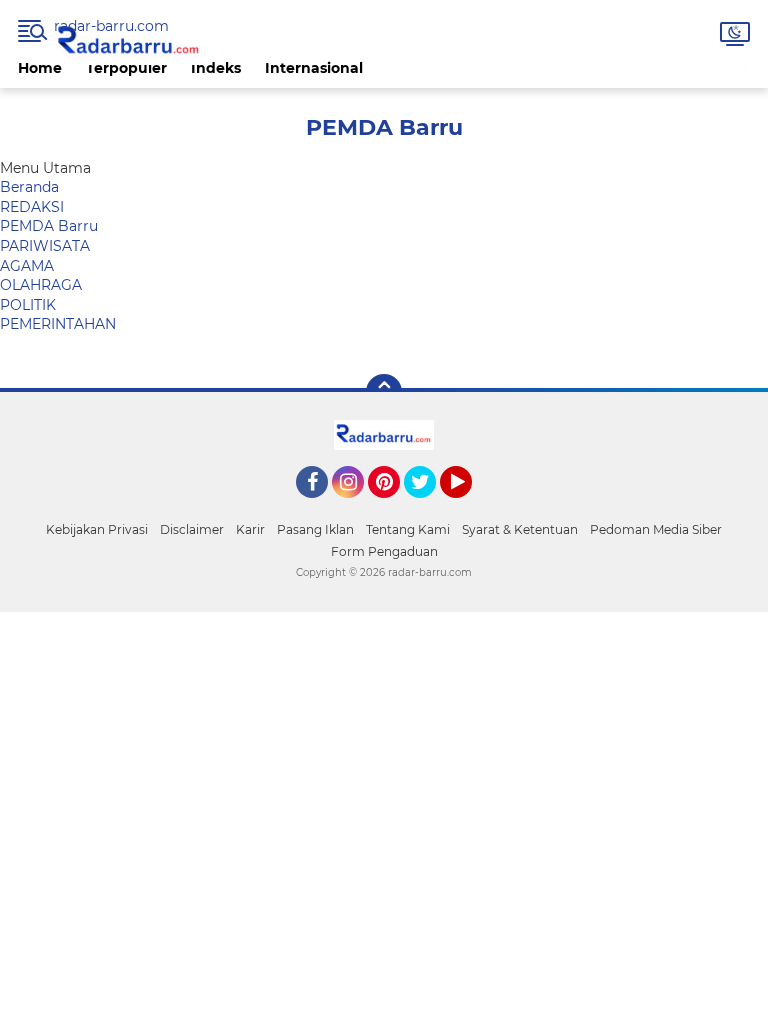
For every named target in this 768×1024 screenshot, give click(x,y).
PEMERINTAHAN (58, 324)
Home (40, 68)
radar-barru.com (111, 26)
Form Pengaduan (384, 551)
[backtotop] (384, 392)
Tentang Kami (408, 529)
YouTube (469, 507)
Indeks (216, 68)
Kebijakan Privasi (97, 529)
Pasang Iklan (315, 529)
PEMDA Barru (49, 226)
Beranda (29, 187)
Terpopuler (126, 68)
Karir (250, 529)
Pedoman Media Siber (656, 529)
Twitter (429, 507)
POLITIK (28, 305)
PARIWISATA (45, 246)
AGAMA (27, 266)
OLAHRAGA (41, 285)
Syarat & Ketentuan (520, 529)
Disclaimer (192, 529)
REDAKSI (32, 207)
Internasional (314, 68)
